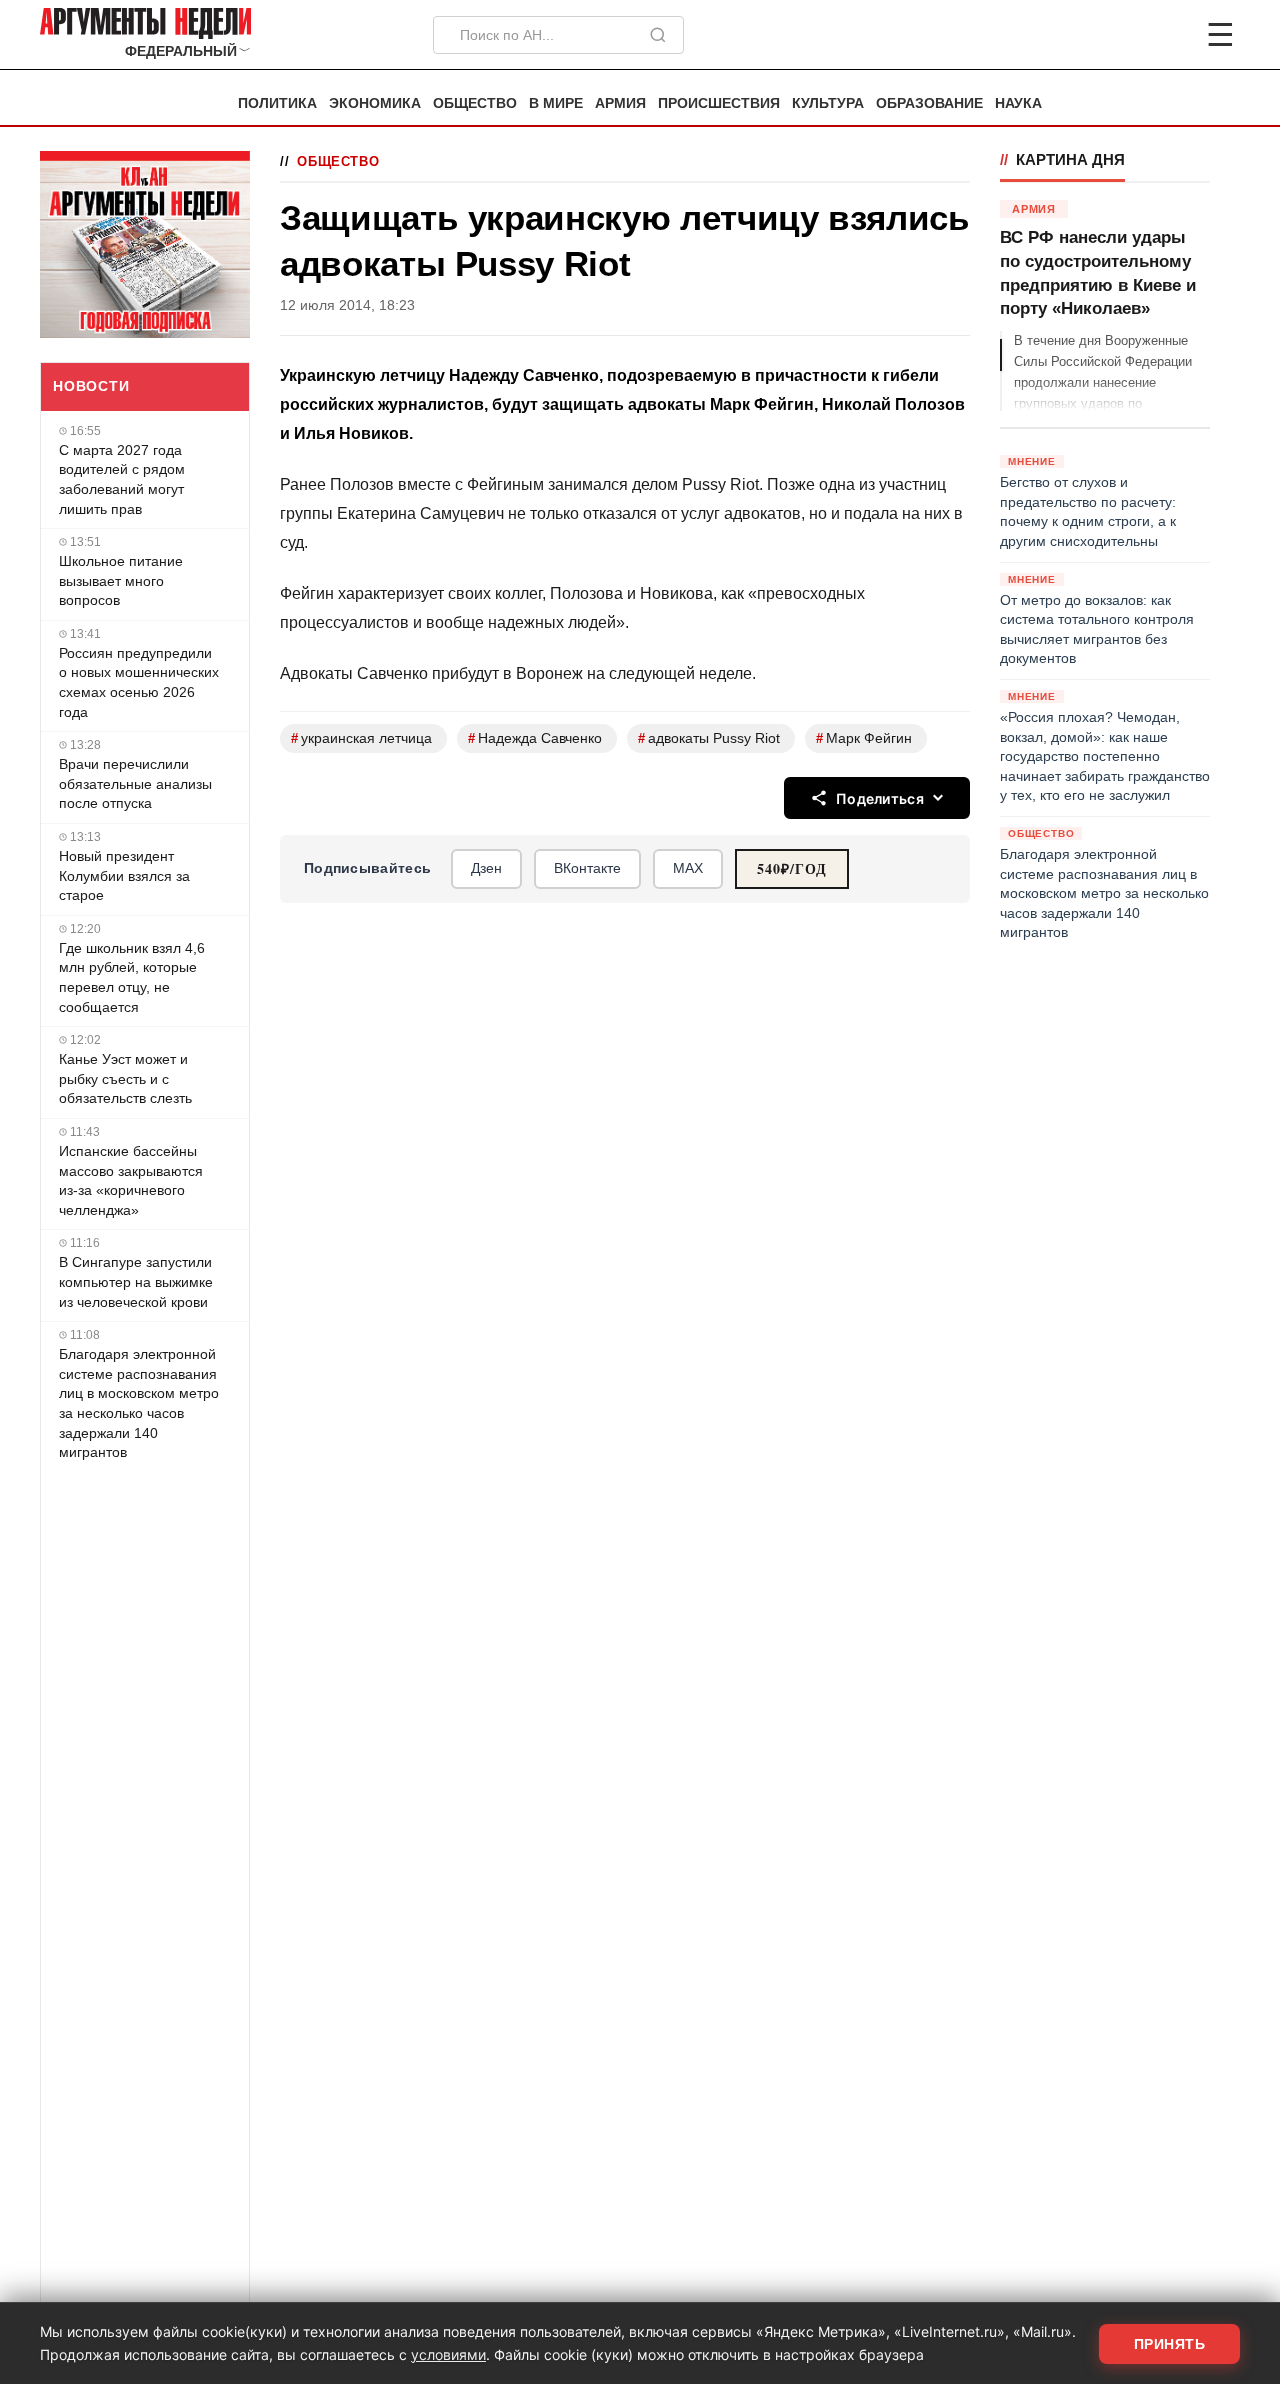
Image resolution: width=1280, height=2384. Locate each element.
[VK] (1166, 35)
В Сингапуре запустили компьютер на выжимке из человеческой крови (136, 1281)
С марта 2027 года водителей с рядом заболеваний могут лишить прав (122, 479)
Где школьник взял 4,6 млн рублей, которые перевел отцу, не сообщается (132, 977)
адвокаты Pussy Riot (709, 738)
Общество (475, 103)
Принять (1170, 2344)
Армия (620, 103)
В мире (556, 103)
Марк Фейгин (864, 738)
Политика (277, 103)
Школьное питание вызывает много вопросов (121, 580)
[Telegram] (1116, 35)
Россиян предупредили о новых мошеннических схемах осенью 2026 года (139, 682)
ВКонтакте (587, 868)
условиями (448, 2354)
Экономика (375, 103)
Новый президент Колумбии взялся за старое (124, 875)
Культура (828, 103)
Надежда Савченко (535, 738)
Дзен (486, 868)
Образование (929, 103)
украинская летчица (361, 738)
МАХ (688, 868)
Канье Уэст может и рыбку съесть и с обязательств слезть (125, 1078)
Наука (1018, 103)
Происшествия (719, 103)
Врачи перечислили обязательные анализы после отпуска (135, 783)
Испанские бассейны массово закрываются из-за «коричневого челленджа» (131, 1180)
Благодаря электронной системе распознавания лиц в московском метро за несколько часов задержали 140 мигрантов (139, 1403)
